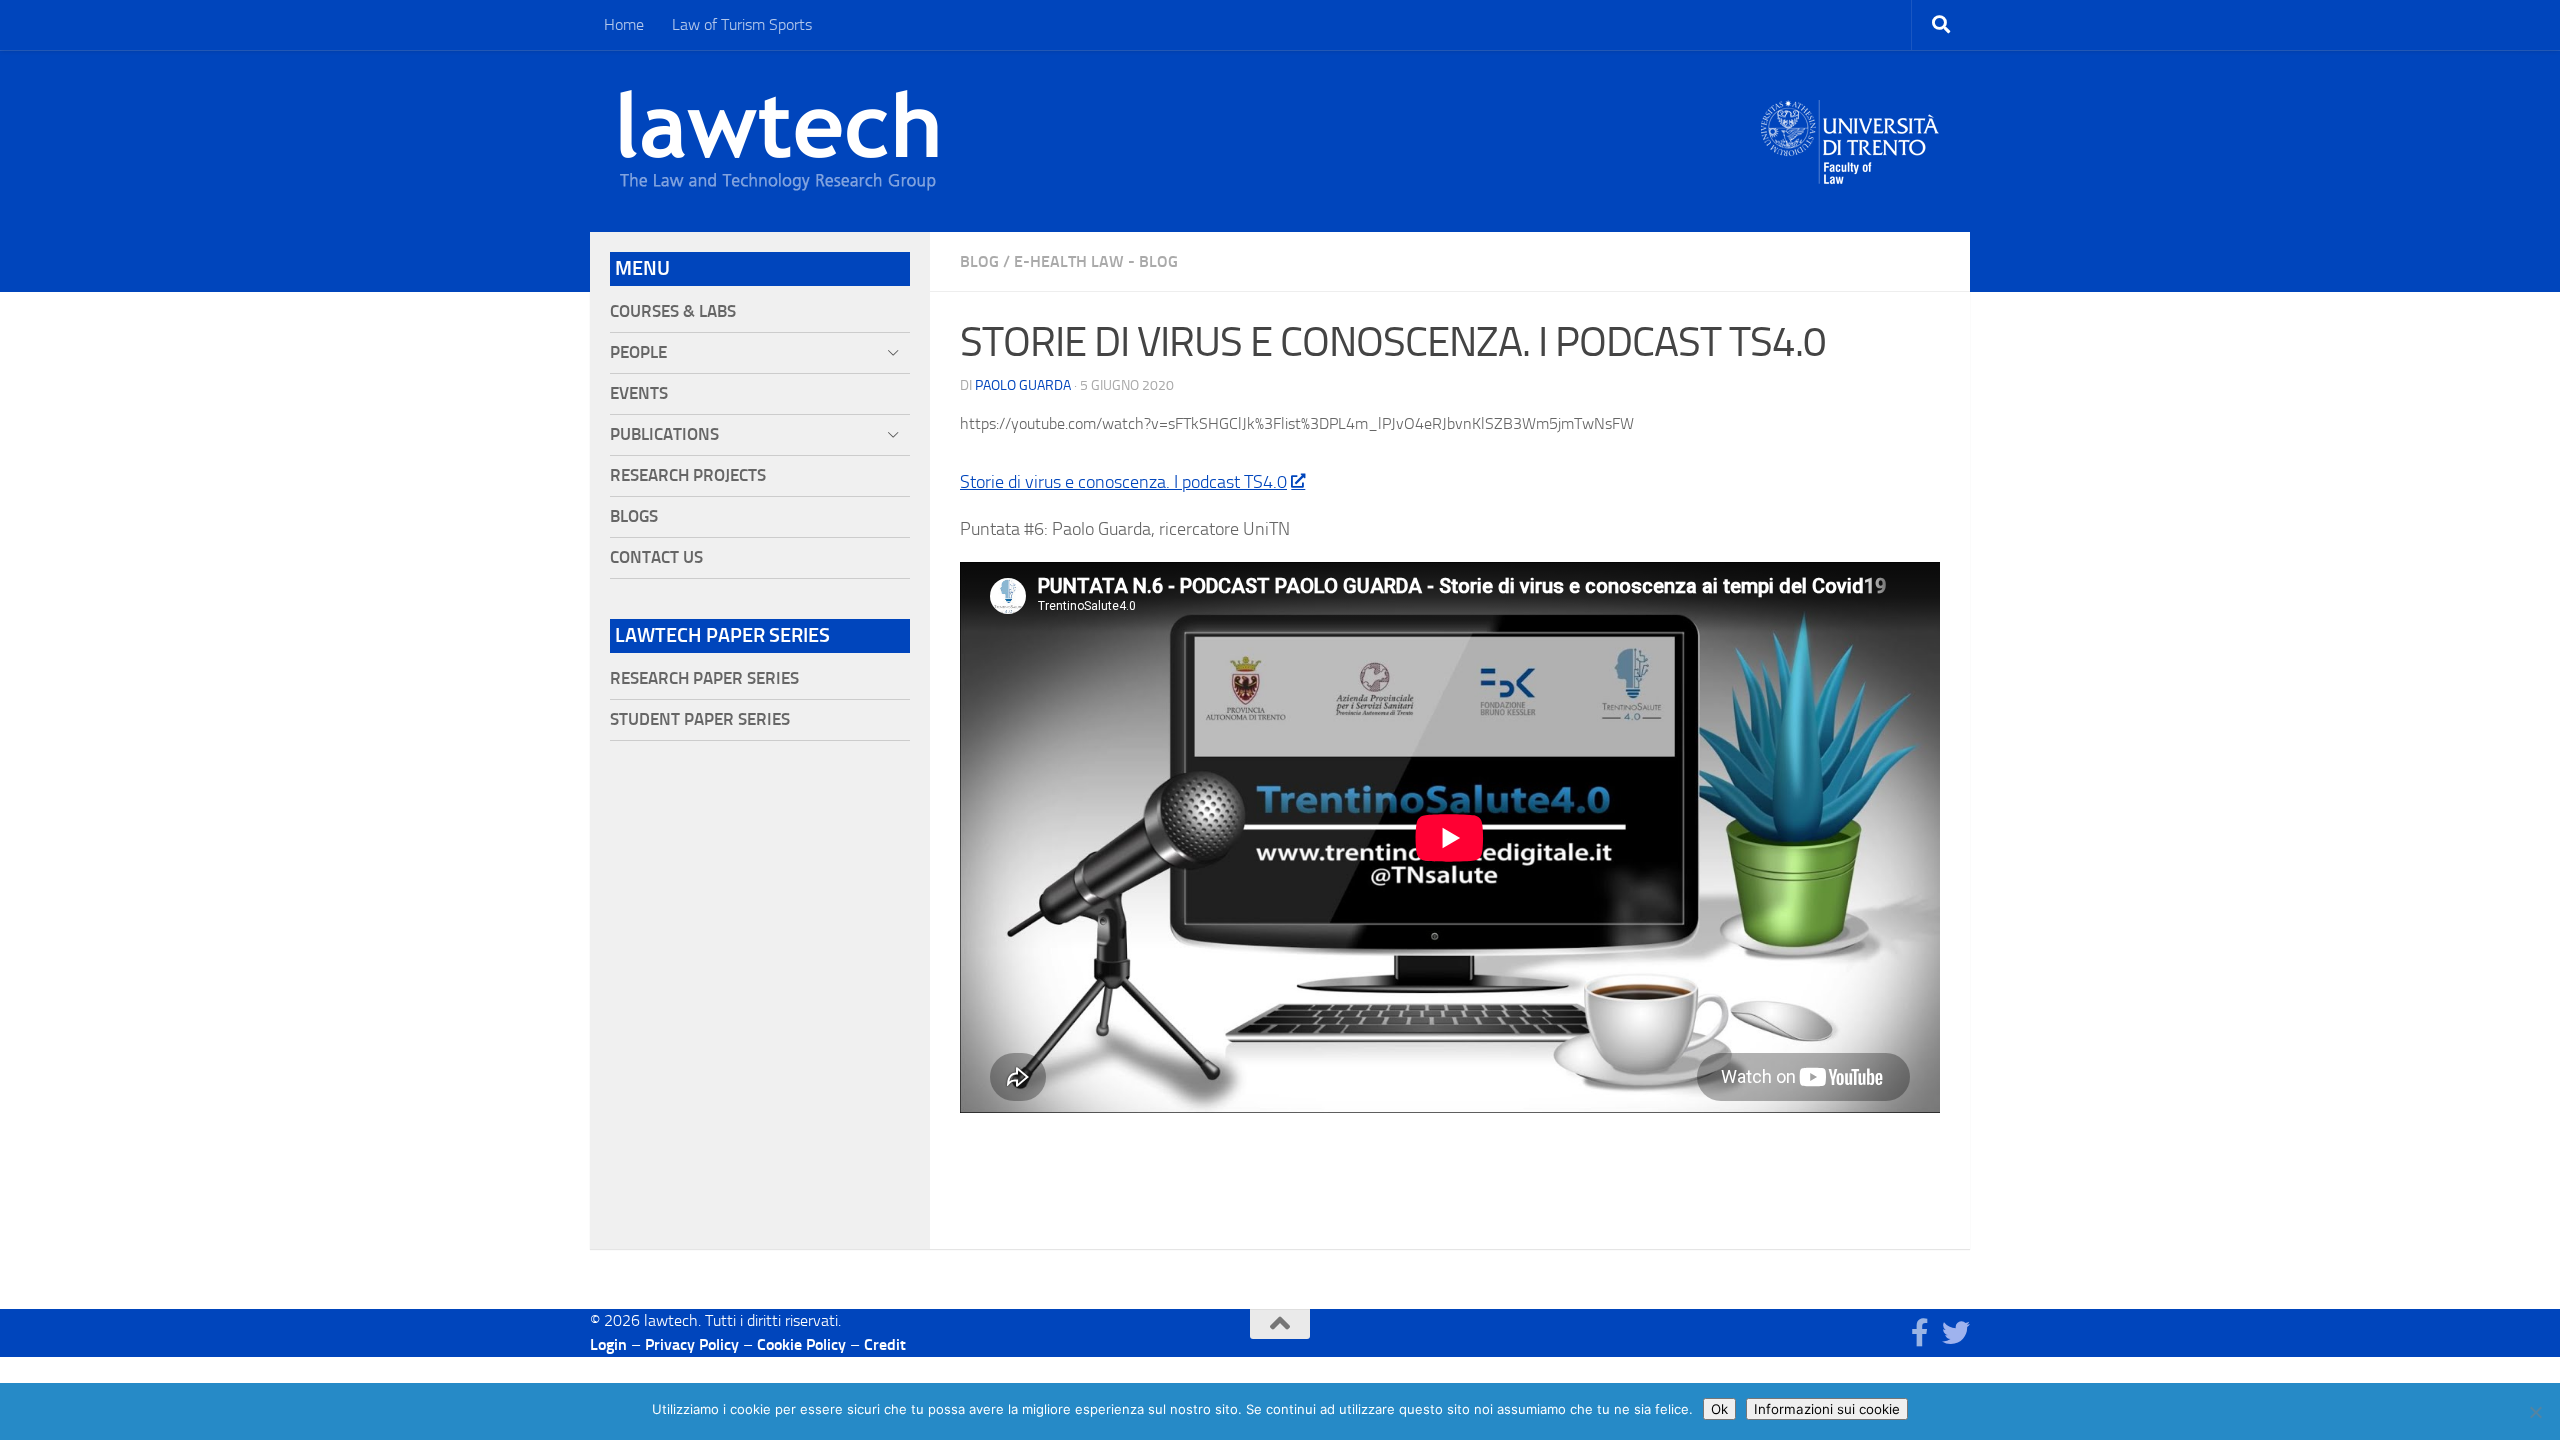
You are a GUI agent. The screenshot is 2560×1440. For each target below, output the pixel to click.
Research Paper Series (704, 678)
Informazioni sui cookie (1827, 1409)
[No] (2535, 1412)
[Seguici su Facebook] (1920, 1333)
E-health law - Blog (1096, 261)
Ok (1719, 1409)
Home (624, 24)
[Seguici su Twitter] (1956, 1333)
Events (639, 393)
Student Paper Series (700, 719)
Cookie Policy (801, 1344)
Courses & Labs (673, 311)
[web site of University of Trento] (1850, 129)
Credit (885, 1344)
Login (608, 1344)
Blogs (634, 516)
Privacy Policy (692, 1344)
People (638, 352)
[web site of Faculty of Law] (1850, 172)
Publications (664, 434)
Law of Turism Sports (742, 24)
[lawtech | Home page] (779, 141)
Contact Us (656, 557)
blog (979, 261)
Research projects (688, 475)
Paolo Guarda (1023, 385)
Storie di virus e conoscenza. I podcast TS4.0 (1123, 482)
